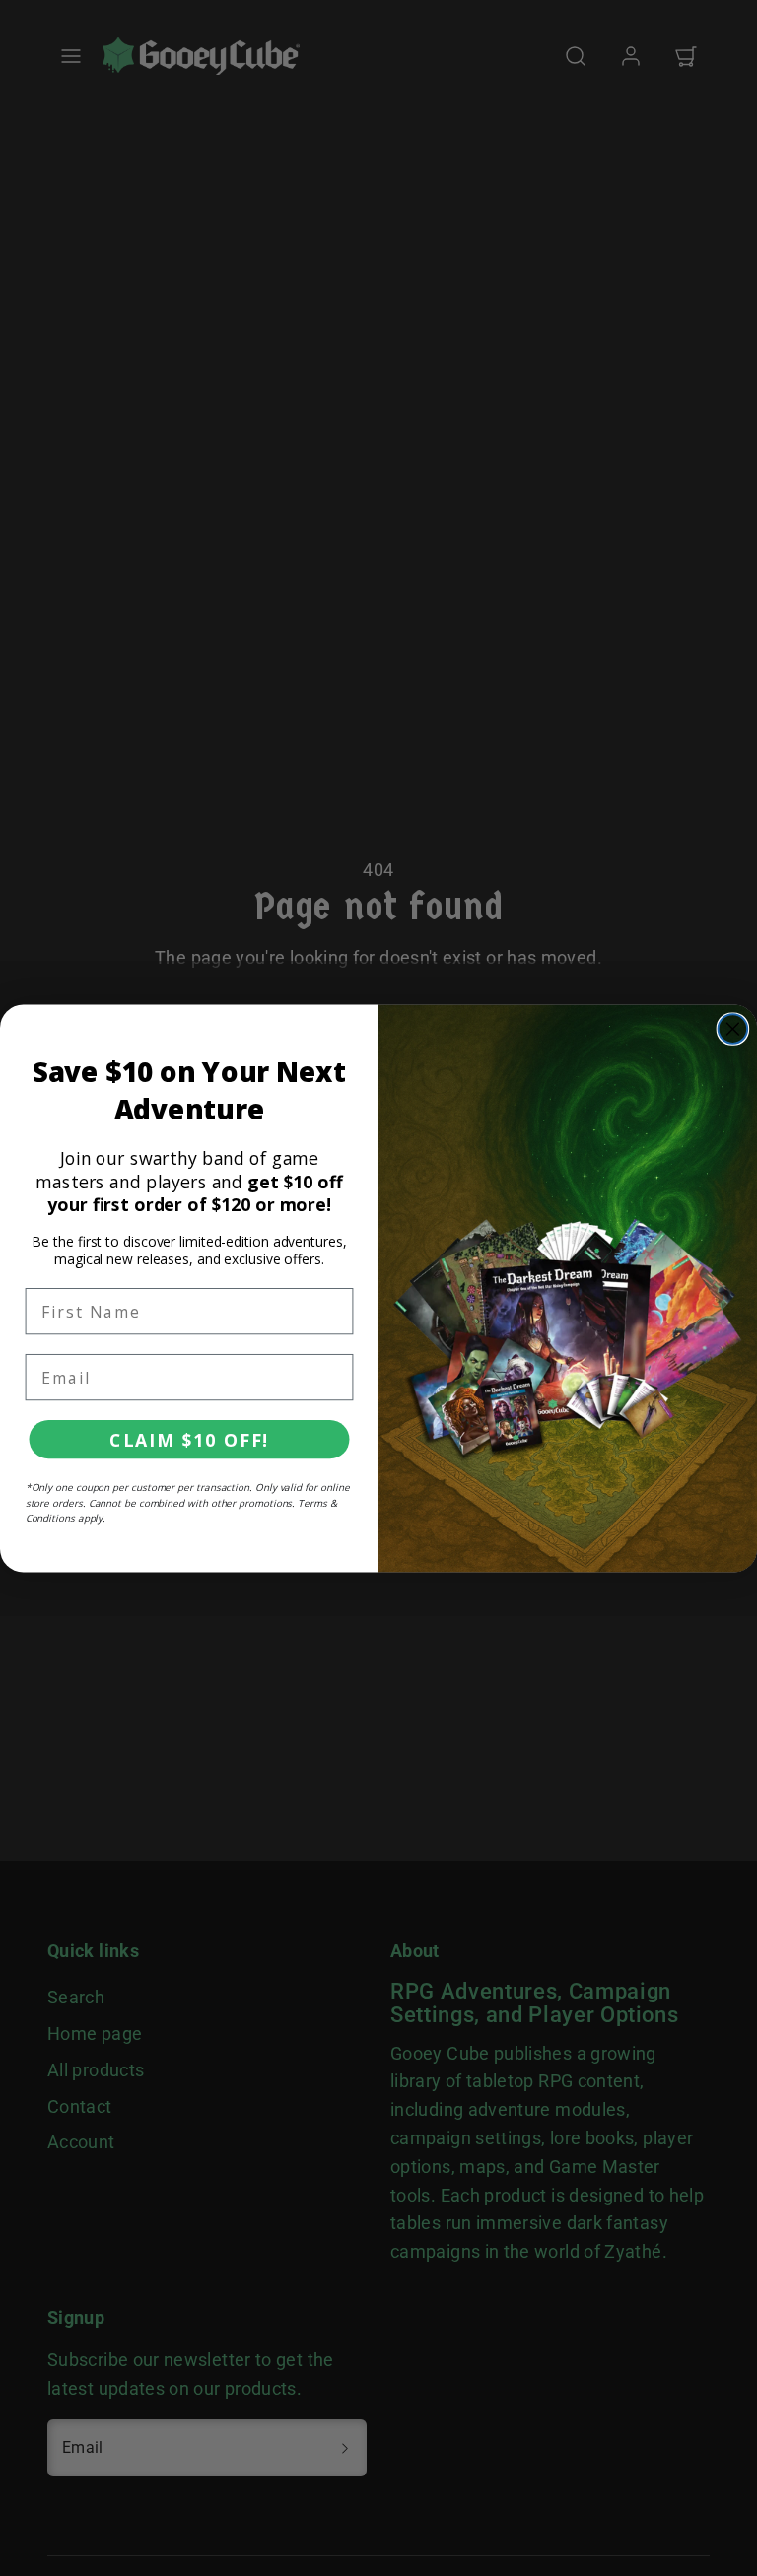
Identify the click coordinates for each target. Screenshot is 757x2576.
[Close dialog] (733, 1029)
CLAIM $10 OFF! (189, 1439)
